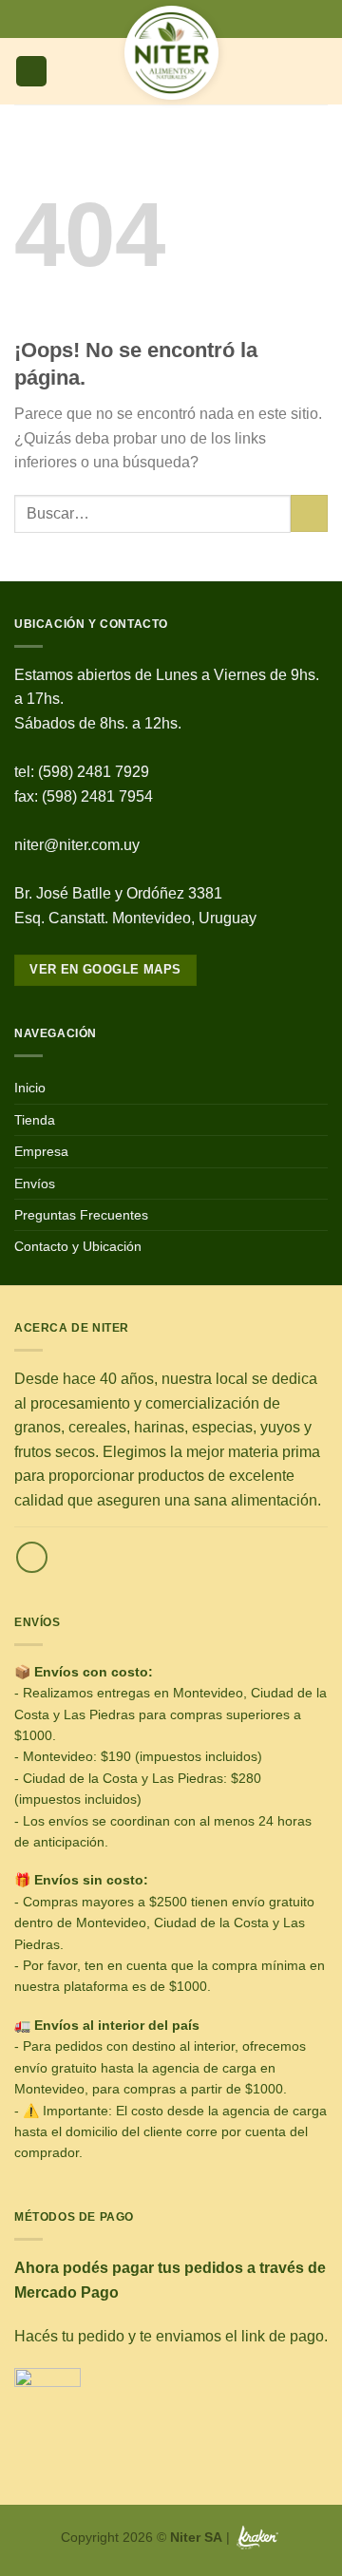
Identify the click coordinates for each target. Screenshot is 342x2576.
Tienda (35, 1120)
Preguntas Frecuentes (81, 1215)
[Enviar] (309, 513)
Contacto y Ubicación (78, 1246)
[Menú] (31, 72)
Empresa (41, 1151)
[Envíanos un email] (32, 1557)
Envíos (35, 1184)
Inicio (30, 1088)
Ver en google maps (105, 969)
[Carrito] (318, 71)
